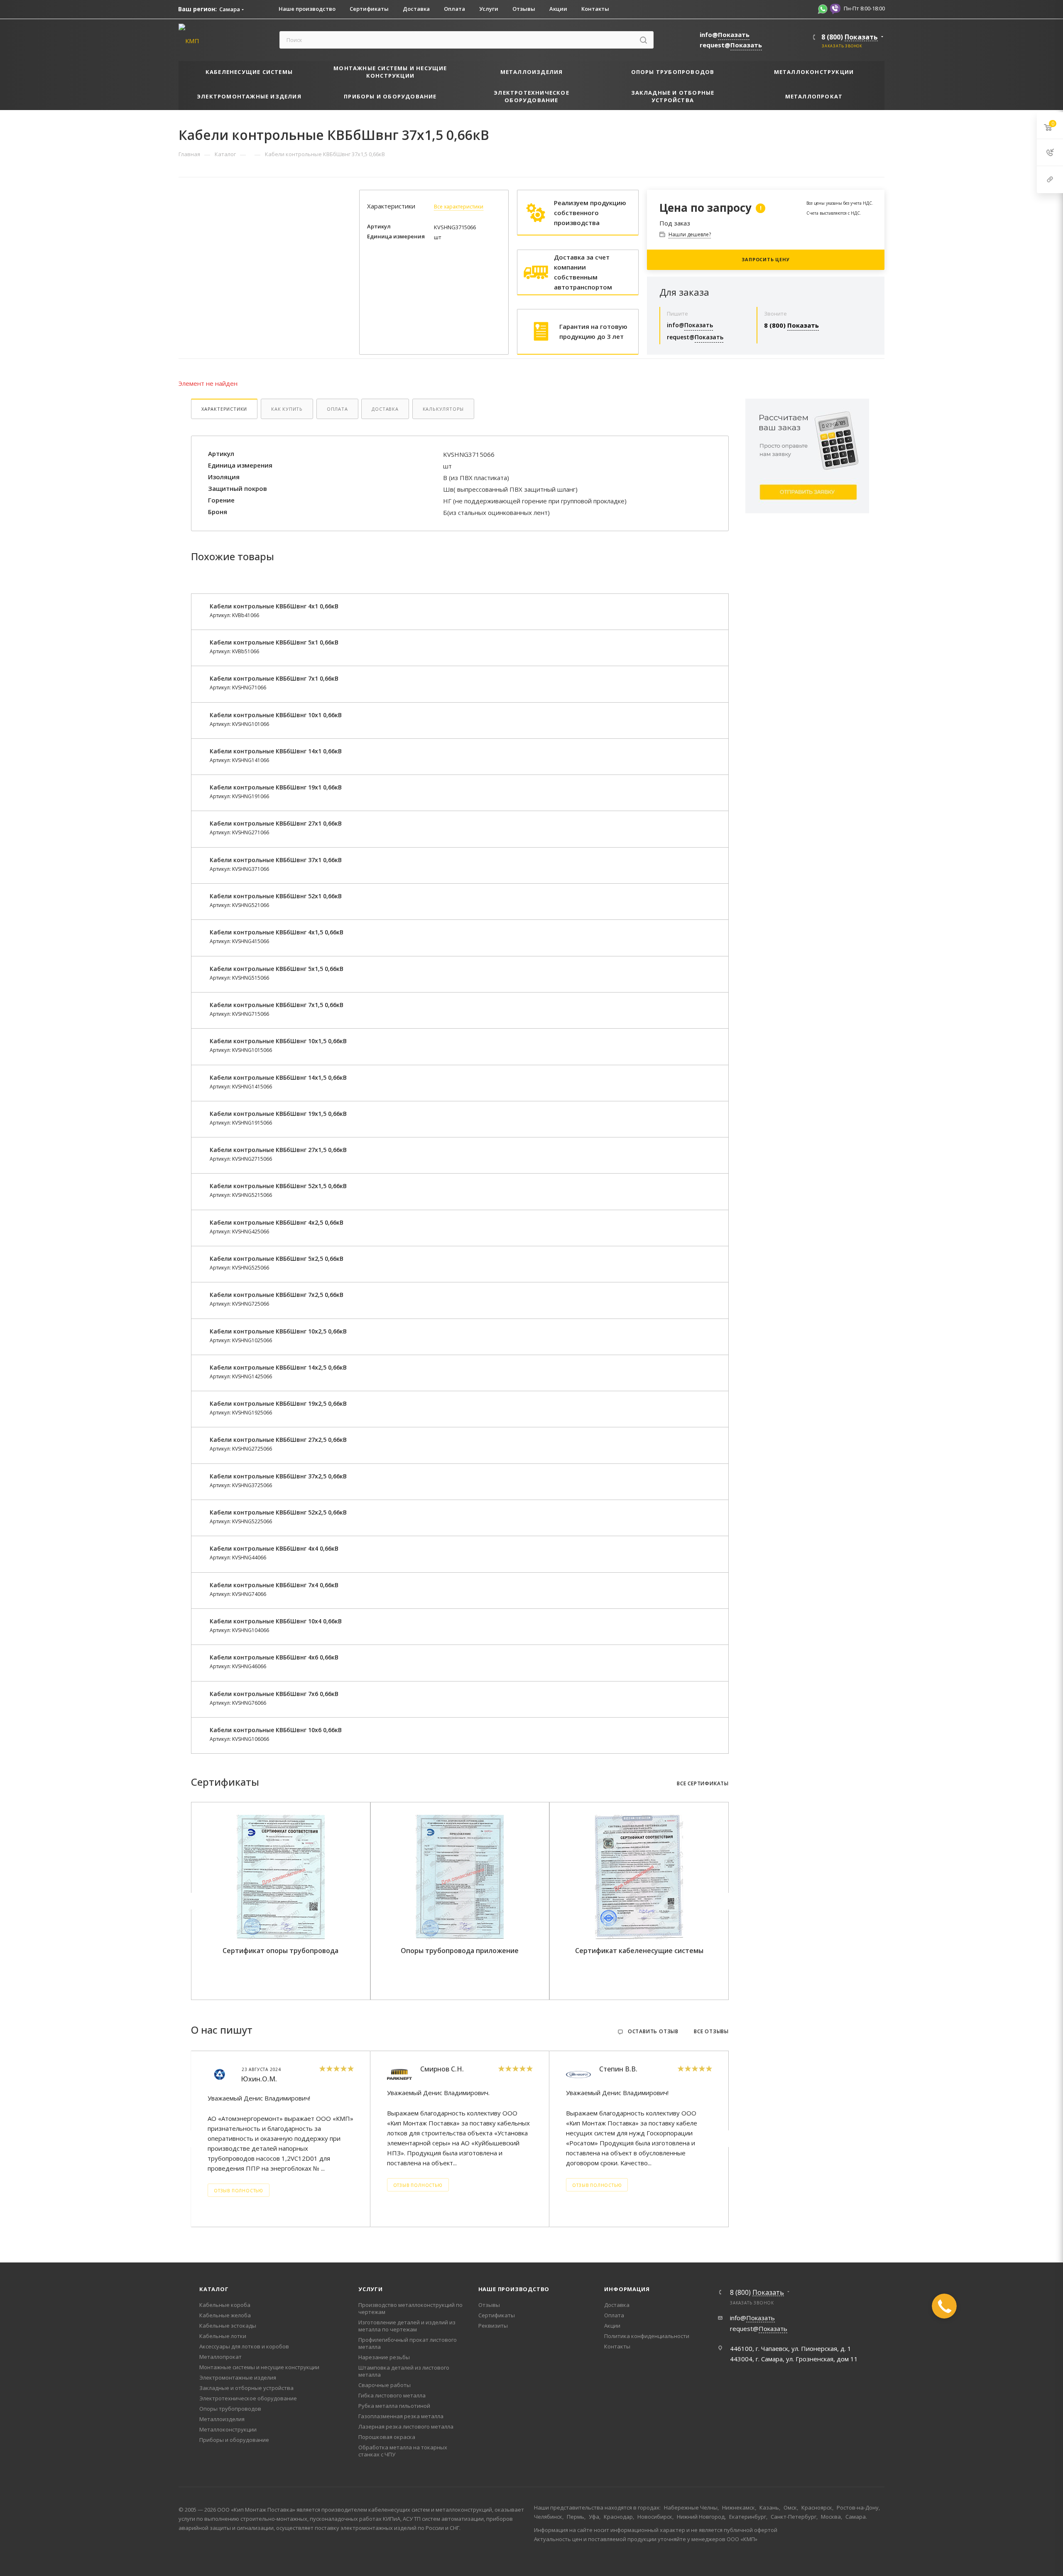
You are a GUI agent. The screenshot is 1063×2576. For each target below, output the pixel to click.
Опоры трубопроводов (230, 2409)
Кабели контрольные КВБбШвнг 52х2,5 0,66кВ (278, 1512)
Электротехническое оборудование (248, 2398)
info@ (725, 34)
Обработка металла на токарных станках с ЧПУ (403, 2451)
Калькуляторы (443, 409)
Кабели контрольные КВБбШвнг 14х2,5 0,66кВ (278, 1367)
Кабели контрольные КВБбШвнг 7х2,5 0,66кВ (277, 1295)
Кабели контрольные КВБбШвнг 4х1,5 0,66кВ (277, 932)
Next (727, 1901)
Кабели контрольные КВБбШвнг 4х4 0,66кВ (274, 1548)
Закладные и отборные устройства (246, 2388)
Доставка (385, 409)
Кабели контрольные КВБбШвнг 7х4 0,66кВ (274, 1585)
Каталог (214, 2289)
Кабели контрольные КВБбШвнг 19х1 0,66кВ (276, 787)
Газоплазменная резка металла (401, 2416)
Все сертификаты (703, 1784)
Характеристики (224, 409)
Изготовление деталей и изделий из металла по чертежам (407, 2326)
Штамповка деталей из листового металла (404, 2371)
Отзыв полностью (239, 2191)
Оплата (337, 409)
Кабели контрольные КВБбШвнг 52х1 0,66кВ (276, 896)
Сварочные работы (385, 2385)
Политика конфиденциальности (647, 2336)
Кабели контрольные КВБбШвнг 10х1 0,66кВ (276, 715)
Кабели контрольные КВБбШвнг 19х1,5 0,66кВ (278, 1114)
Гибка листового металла (392, 2395)
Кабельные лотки (223, 2336)
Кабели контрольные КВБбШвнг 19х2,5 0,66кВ (278, 1403)
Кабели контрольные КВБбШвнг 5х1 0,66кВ (274, 642)
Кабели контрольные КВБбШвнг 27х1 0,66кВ (276, 823)
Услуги (371, 2289)
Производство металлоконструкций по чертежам (410, 2308)
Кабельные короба (225, 2305)
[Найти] (643, 40)
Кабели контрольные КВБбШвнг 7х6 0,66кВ (274, 1694)
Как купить (287, 409)
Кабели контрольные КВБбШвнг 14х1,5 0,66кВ (278, 1077)
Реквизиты (493, 2326)
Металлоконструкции (228, 2429)
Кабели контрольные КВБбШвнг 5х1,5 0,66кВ (277, 969)
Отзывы (489, 2305)
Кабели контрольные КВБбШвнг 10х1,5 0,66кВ (278, 1041)
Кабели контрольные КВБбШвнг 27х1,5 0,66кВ (278, 1150)
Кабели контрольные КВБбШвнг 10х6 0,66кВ (276, 1730)
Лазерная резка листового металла (406, 2426)
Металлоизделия (222, 2419)
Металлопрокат (220, 2357)
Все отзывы (711, 2032)
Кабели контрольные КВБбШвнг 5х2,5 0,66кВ (277, 1259)
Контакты (617, 2346)
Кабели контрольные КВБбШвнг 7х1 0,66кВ (274, 678)
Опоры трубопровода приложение (460, 1951)
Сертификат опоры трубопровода (280, 1951)
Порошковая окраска (387, 2437)
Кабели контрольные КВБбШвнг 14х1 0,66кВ (276, 751)
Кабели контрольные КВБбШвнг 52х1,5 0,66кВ (278, 1186)
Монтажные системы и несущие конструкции (259, 2367)
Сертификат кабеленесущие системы (639, 1951)
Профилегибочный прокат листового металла (408, 2343)
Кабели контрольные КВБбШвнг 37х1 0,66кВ (276, 860)
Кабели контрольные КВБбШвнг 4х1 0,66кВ (274, 606)
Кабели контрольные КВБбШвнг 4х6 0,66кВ (274, 1657)
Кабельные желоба (225, 2315)
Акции (612, 2326)
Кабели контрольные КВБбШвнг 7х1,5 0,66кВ (277, 1005)
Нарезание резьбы (384, 2357)
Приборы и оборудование (234, 2440)
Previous (193, 1901)
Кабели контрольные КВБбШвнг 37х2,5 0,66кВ (278, 1476)
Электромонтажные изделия (238, 2377)
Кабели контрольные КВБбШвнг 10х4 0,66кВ (276, 1621)
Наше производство (514, 2289)
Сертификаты (497, 2315)
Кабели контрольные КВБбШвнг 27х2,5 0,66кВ (278, 1440)
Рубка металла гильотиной (394, 2406)
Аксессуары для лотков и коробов (244, 2346)
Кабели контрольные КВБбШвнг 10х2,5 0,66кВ (278, 1331)
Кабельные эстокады (228, 2326)
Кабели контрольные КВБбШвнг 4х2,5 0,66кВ (277, 1222)
